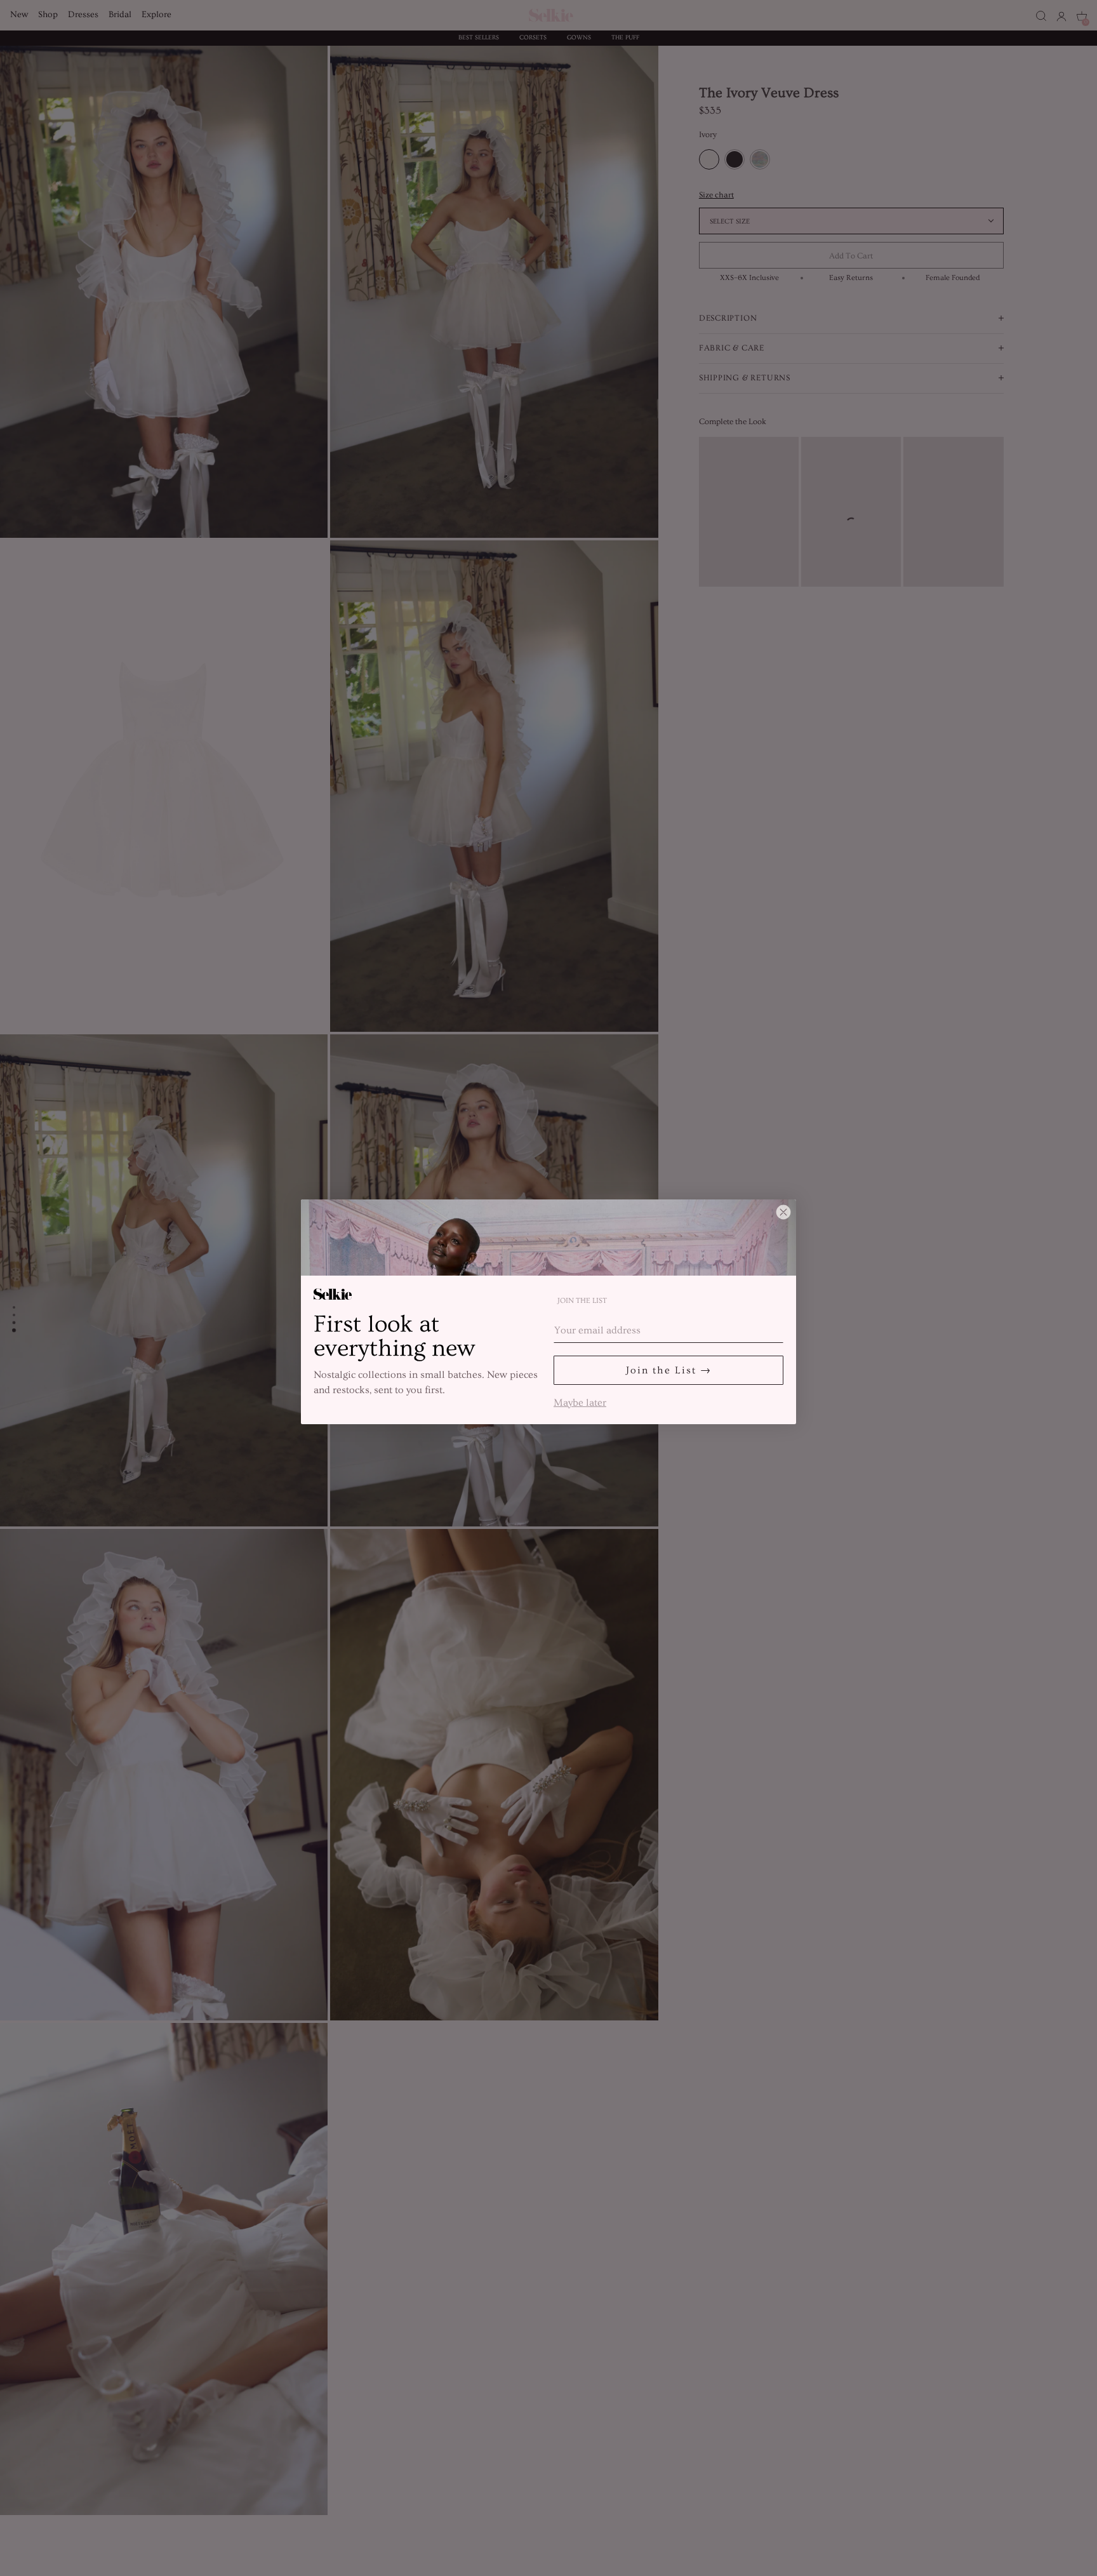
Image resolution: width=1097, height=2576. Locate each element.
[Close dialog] (783, 1212)
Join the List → (669, 1370)
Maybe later (580, 1401)
